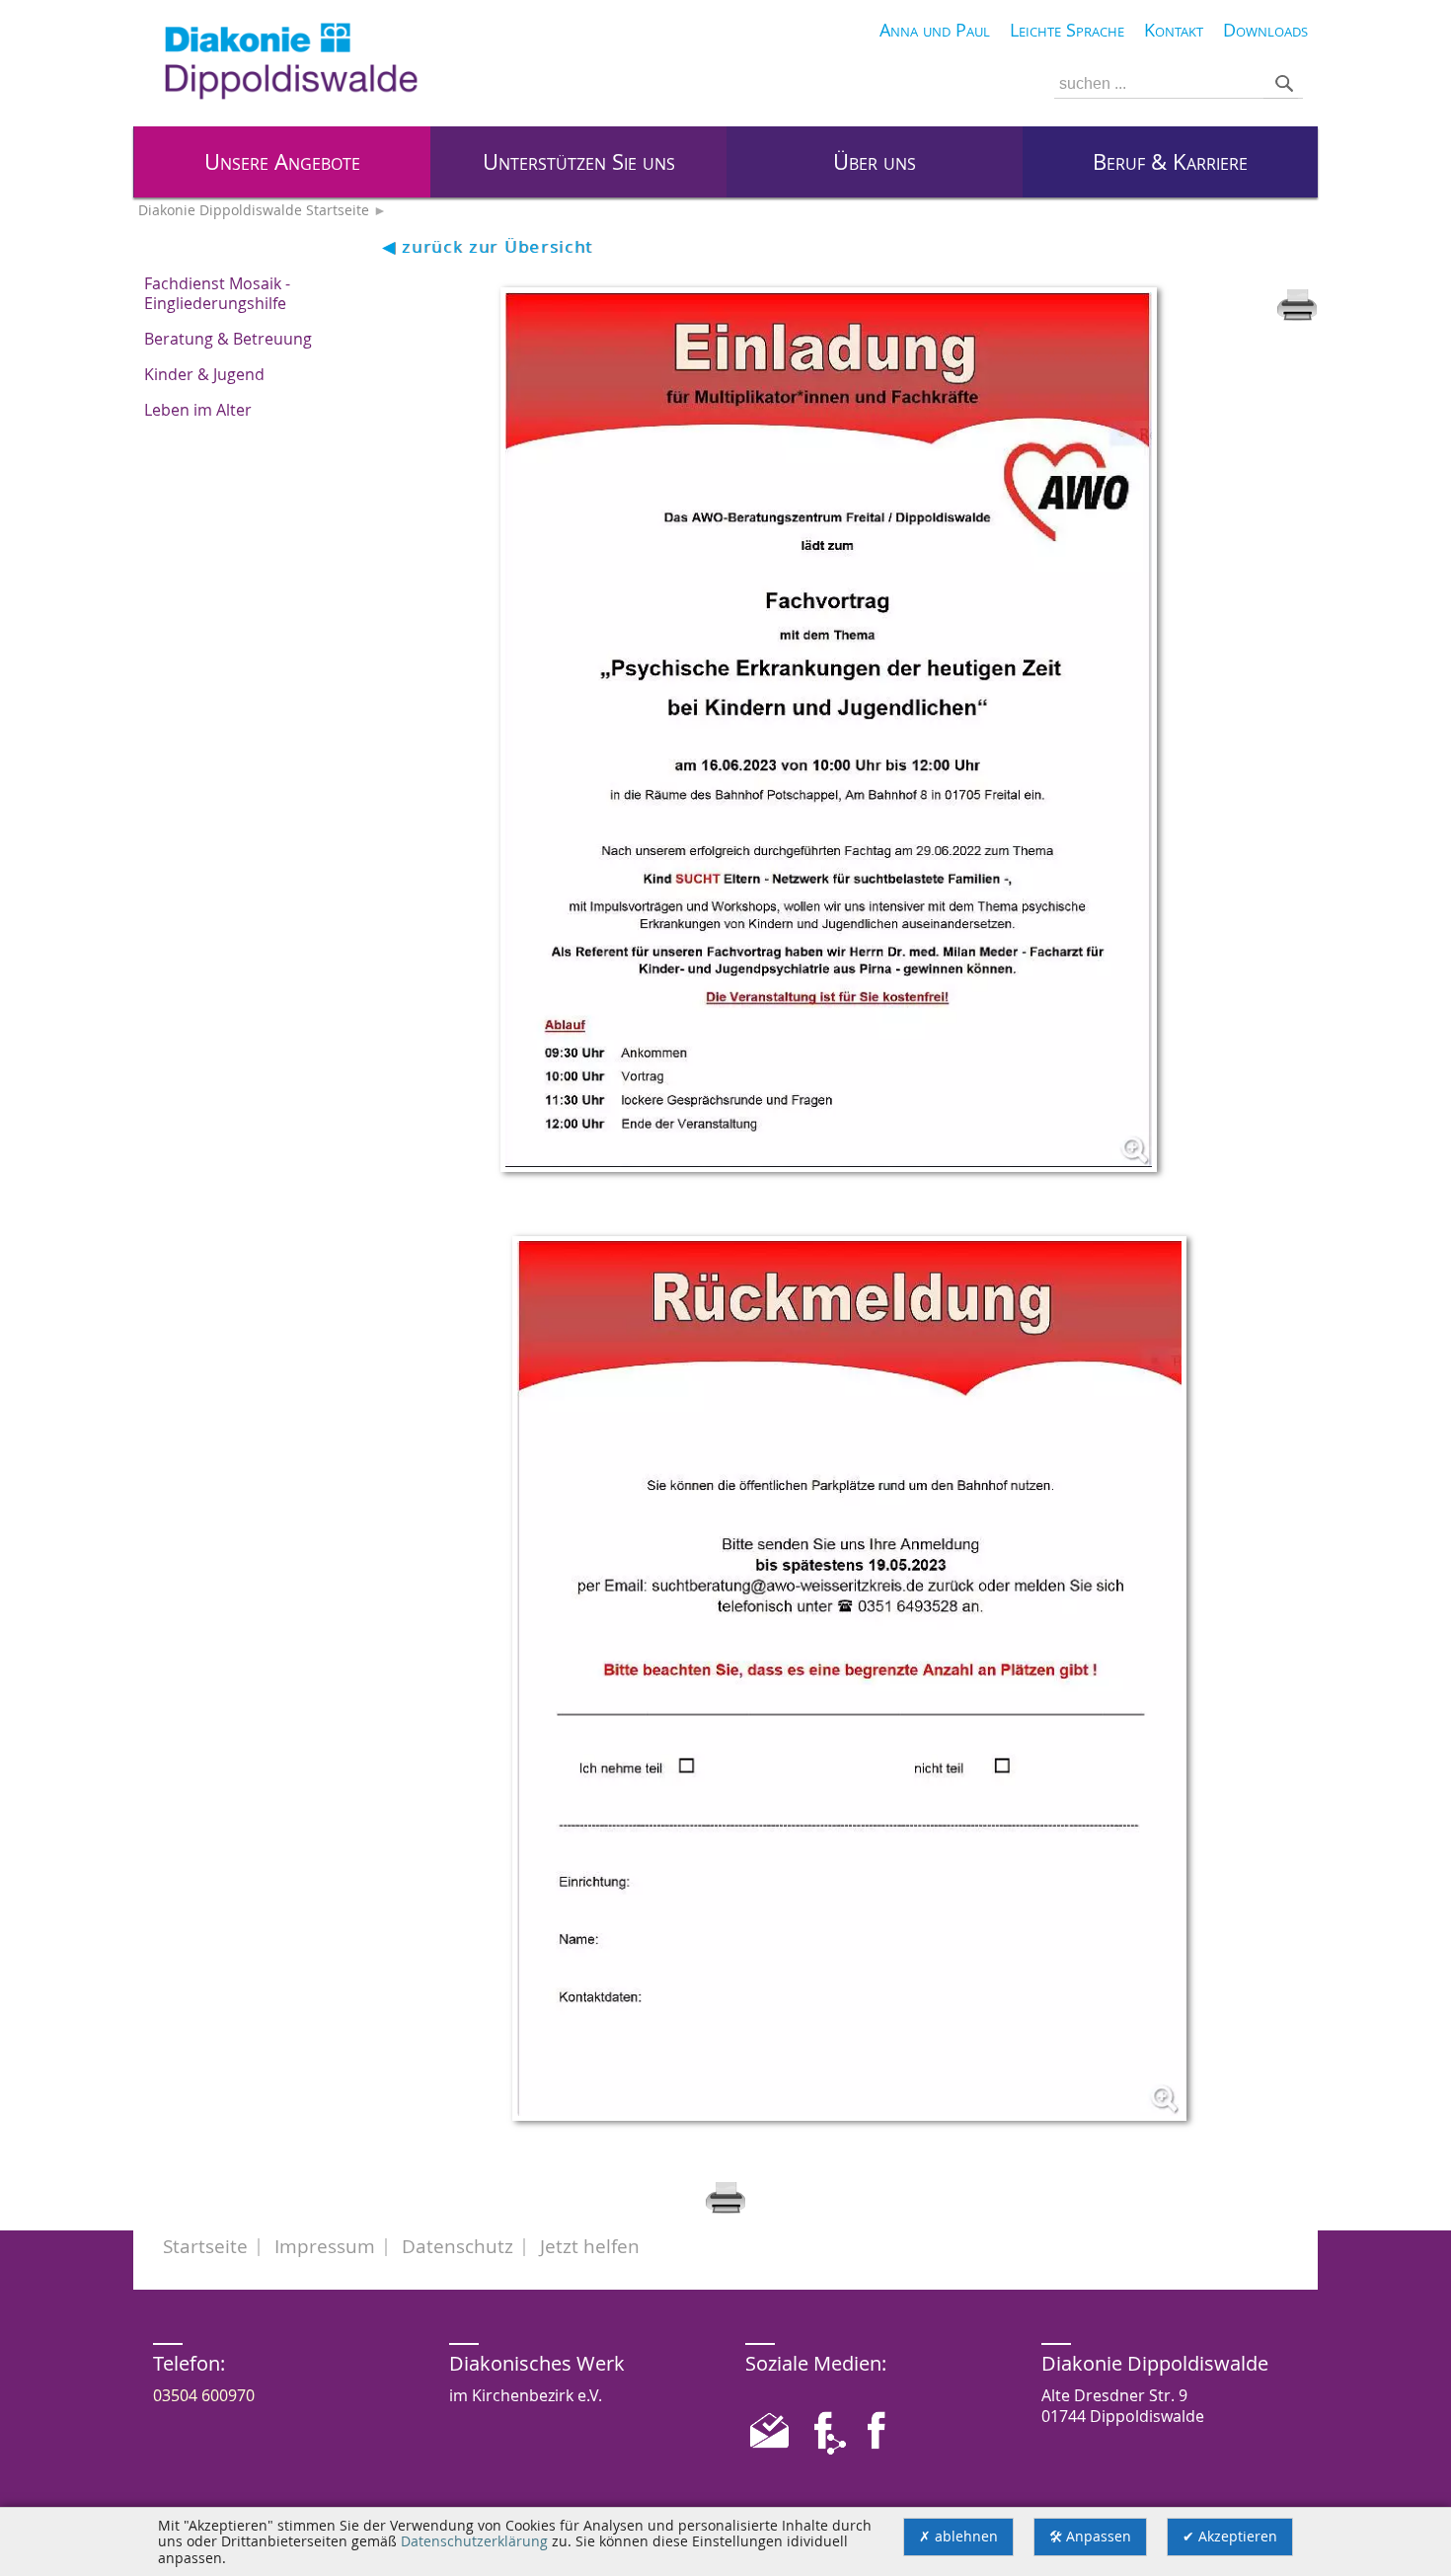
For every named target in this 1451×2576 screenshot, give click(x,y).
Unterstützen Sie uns (579, 162)
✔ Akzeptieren (1230, 2537)
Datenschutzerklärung (474, 2541)
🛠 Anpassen (1090, 2537)
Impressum (325, 2246)
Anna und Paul (935, 30)
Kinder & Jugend (204, 374)
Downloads (1265, 30)
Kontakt (1174, 30)
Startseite (205, 2246)
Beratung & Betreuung (228, 339)
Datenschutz (458, 2246)
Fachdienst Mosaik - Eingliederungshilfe (217, 293)
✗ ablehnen (958, 2537)
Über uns (875, 162)
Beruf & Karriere (1170, 162)
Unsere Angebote (282, 162)
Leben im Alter (198, 410)
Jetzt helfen (590, 2246)
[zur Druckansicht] (1297, 316)
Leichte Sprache (1067, 30)
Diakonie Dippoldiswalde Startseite (254, 210)
